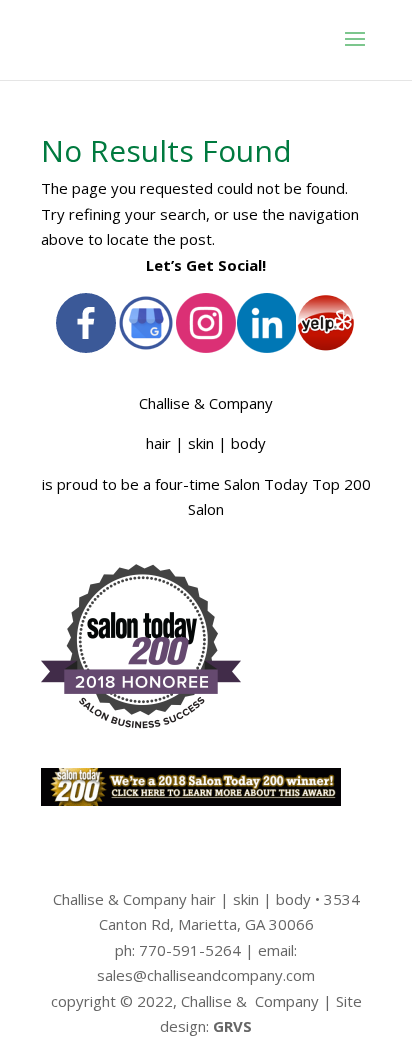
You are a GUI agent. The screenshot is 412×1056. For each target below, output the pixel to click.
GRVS (232, 1026)
